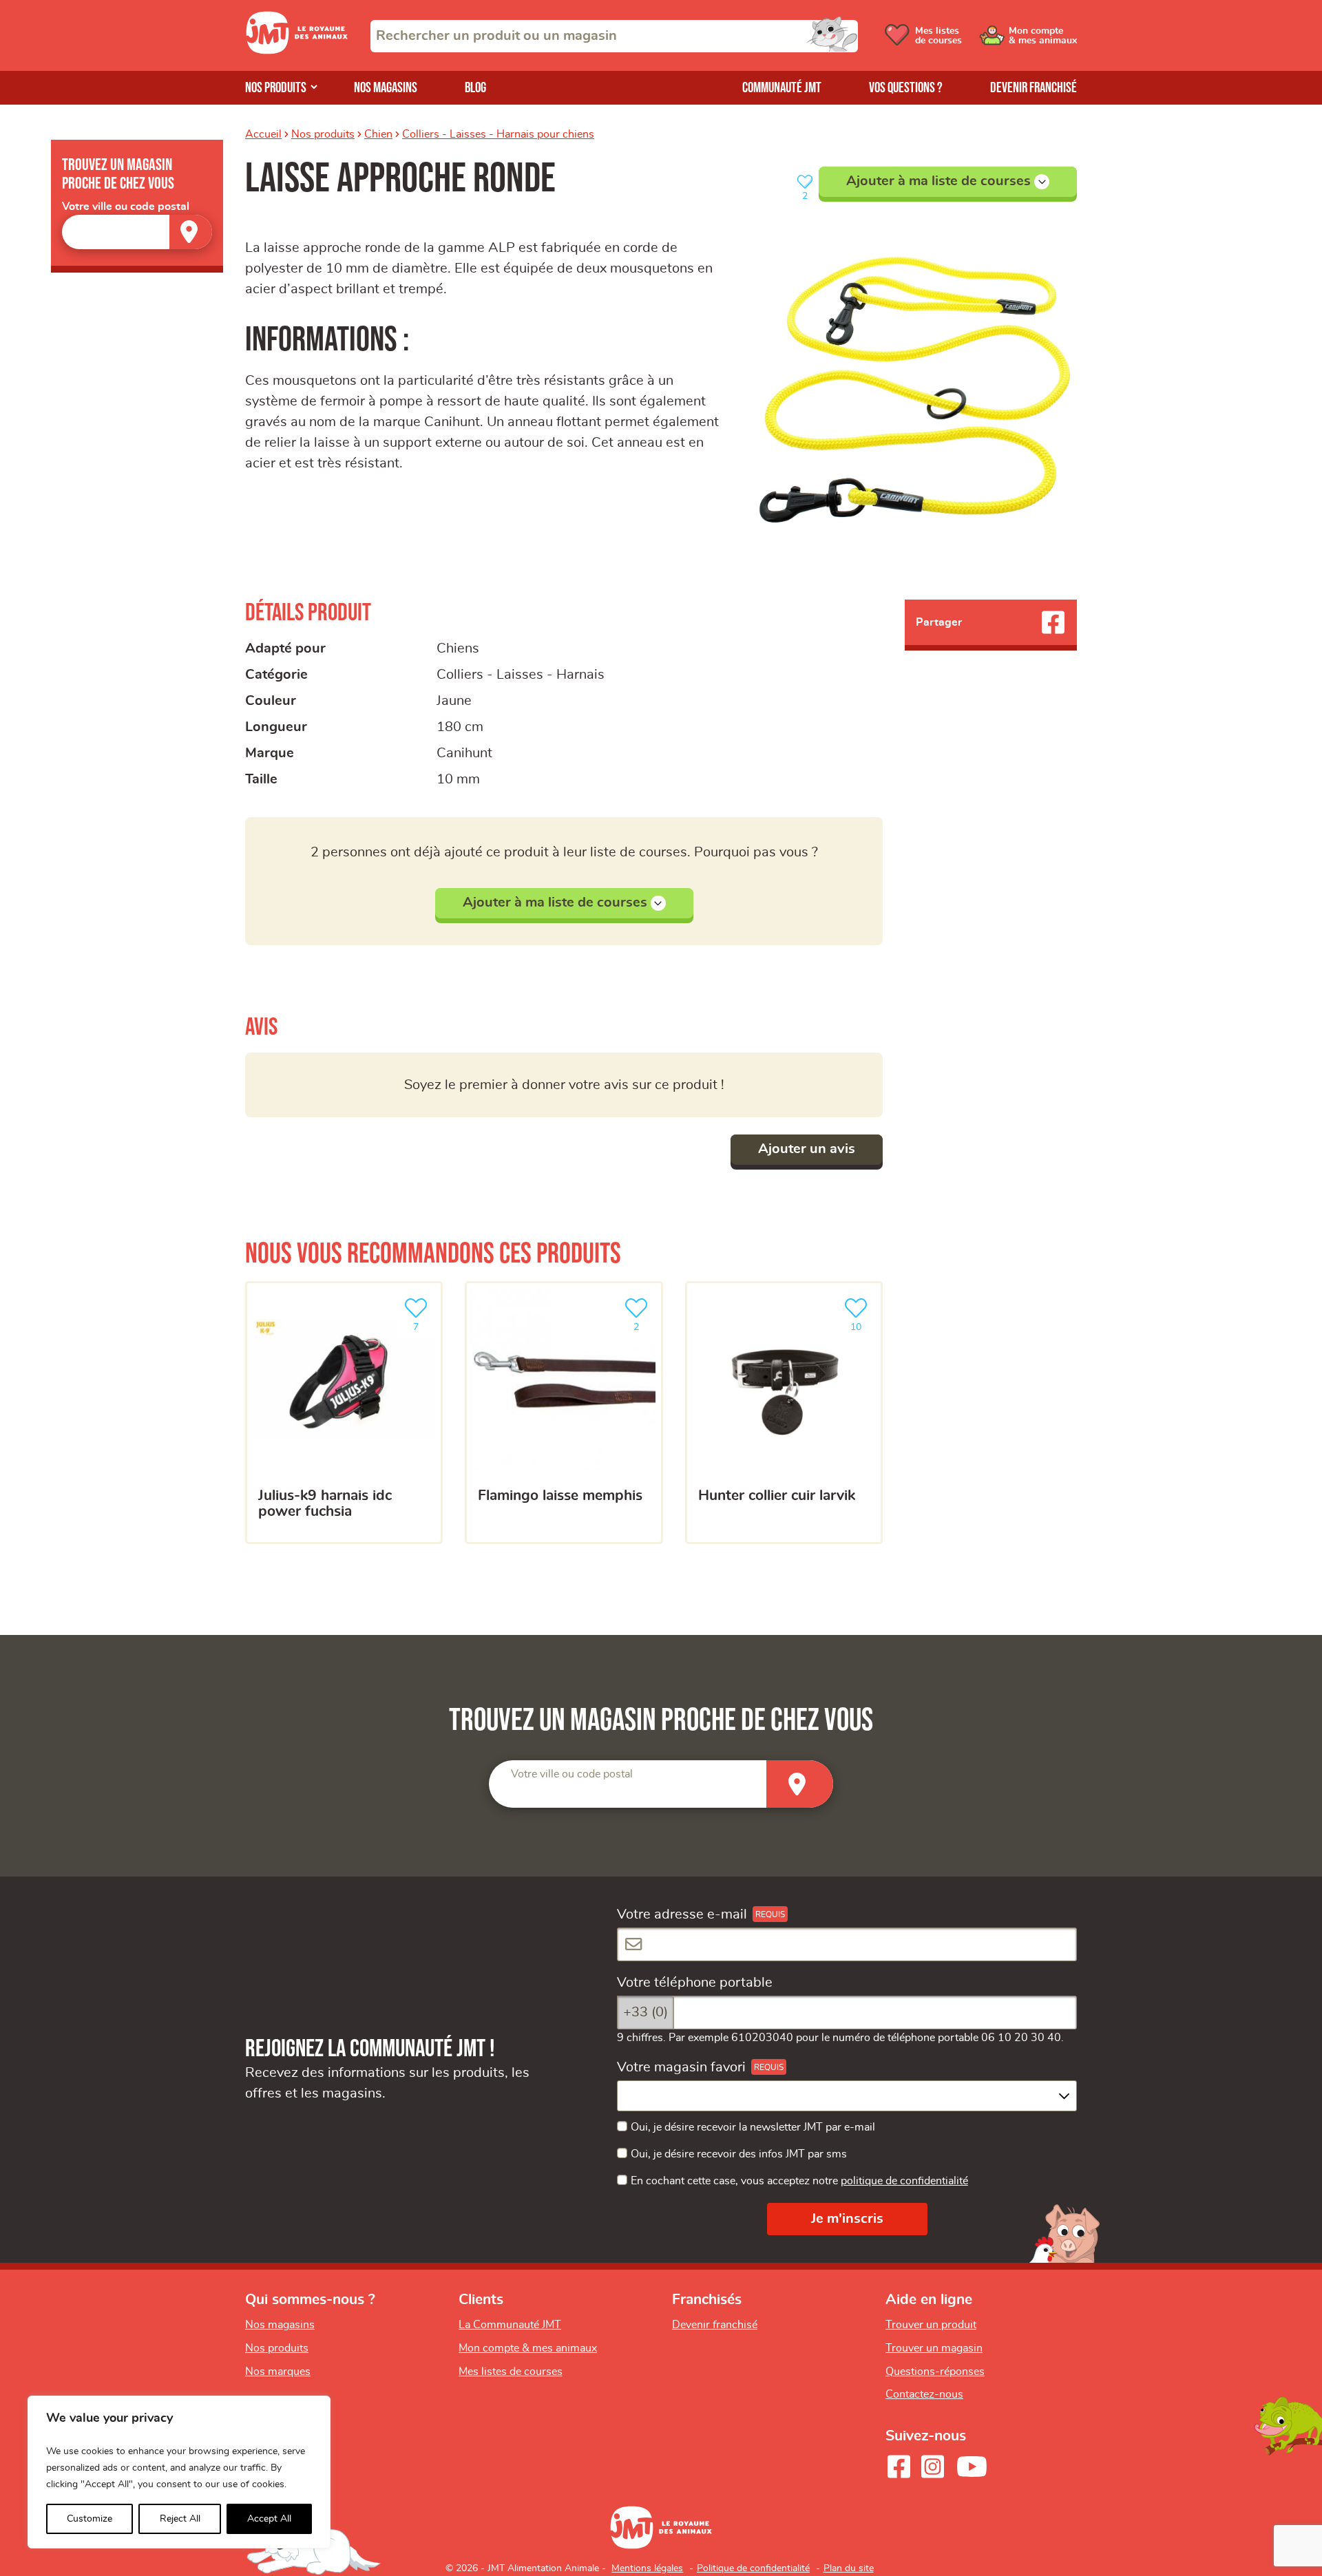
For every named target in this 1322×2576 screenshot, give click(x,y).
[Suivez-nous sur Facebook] (899, 2467)
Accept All (269, 2519)
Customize (90, 2519)
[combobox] (614, 36)
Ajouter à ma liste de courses (938, 181)
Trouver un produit (931, 2325)
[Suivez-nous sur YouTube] (972, 2467)
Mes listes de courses (511, 2372)
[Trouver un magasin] (191, 232)
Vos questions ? (906, 88)
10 (863, 1323)
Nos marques (278, 2372)
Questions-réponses (935, 2372)
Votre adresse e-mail (682, 1914)
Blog (475, 88)
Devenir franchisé (1034, 88)
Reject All (180, 2519)
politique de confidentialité (904, 2181)
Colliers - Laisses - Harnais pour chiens (498, 134)
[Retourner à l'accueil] (297, 50)
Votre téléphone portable (695, 1983)
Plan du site (849, 2568)
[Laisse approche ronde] (911, 390)
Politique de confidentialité (753, 2568)
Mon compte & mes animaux (528, 2348)
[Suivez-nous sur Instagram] (932, 2467)
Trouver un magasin (934, 2348)
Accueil (263, 134)
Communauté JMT (782, 88)
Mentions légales (647, 2568)
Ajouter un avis (807, 1149)
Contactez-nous (924, 2394)
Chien (378, 134)
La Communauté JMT (510, 2325)
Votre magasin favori (681, 2067)
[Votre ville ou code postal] (137, 232)
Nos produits (276, 88)
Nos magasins (386, 88)
